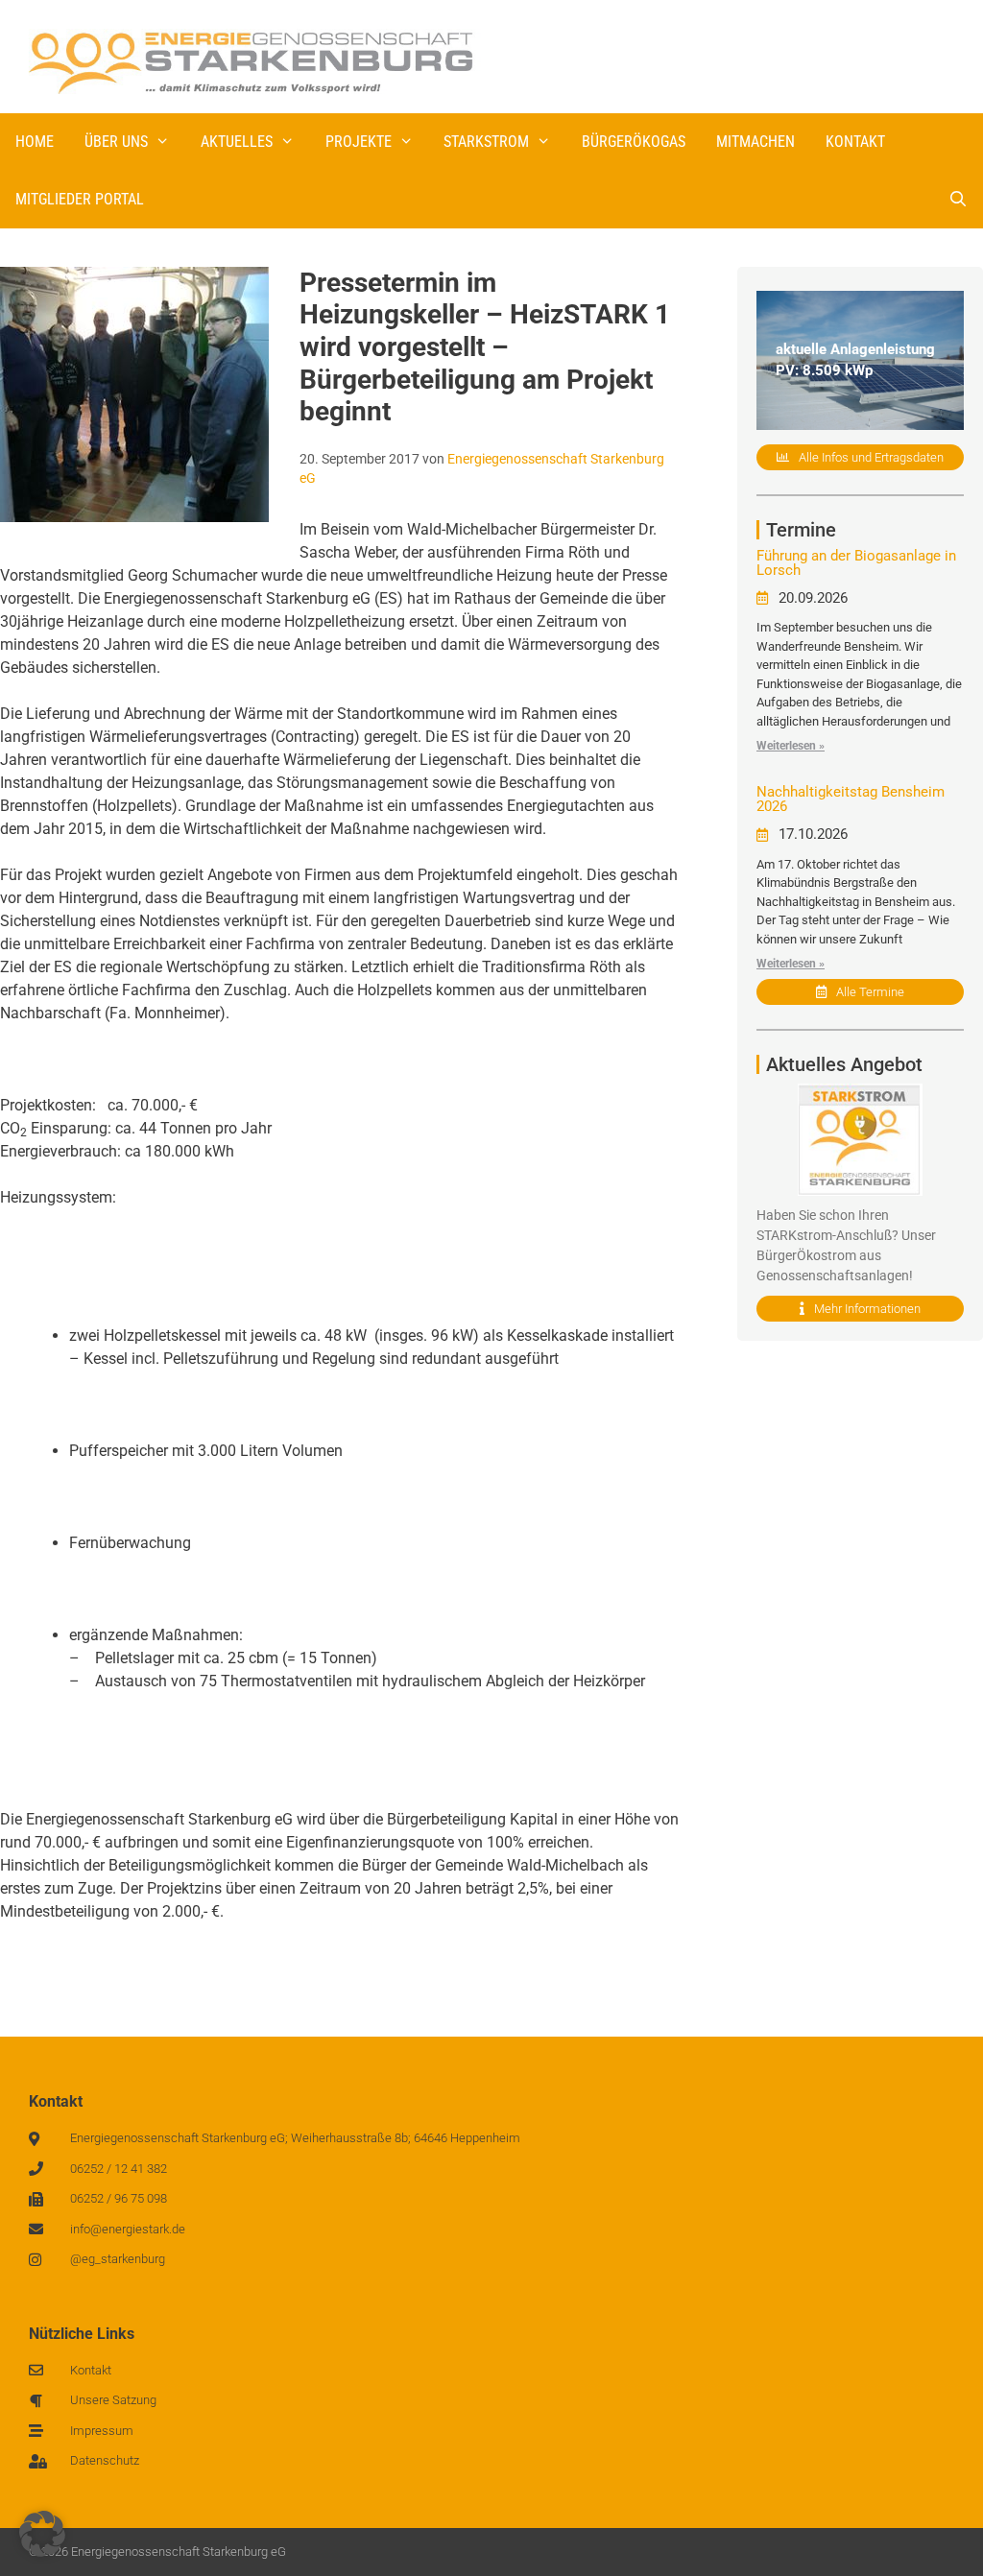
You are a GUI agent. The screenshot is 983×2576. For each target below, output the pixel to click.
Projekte (359, 142)
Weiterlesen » (791, 746)
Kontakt (855, 142)
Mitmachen (755, 142)
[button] (42, 2534)
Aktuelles (237, 142)
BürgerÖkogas (634, 142)
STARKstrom (486, 142)
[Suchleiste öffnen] (958, 200)
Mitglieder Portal (80, 199)
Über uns (116, 142)
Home (35, 142)
